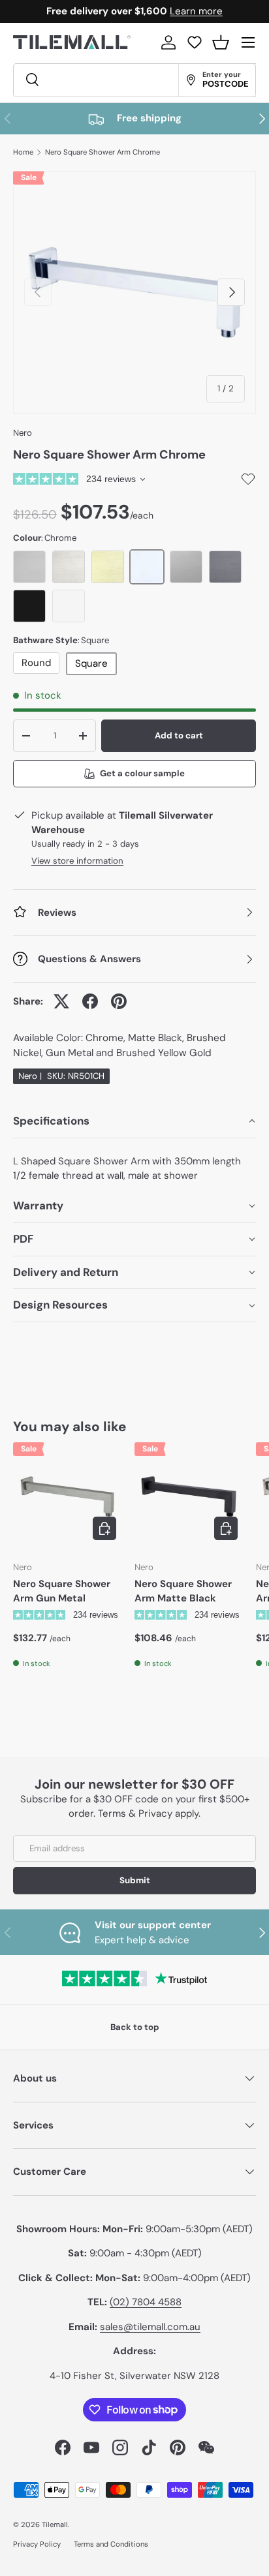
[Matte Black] (29, 606)
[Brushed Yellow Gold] (108, 567)
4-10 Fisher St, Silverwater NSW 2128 (134, 2376)
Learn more (196, 11)
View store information (77, 861)
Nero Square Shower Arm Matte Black (183, 1591)
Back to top (135, 2027)
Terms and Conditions (111, 2544)
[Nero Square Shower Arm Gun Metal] (67, 1496)
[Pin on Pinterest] (119, 1001)
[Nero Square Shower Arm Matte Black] (189, 1496)
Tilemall (55, 2524)
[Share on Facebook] (90, 1001)
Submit (135, 1880)
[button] (221, 42)
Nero (23, 433)
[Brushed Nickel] (69, 567)
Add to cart (179, 735)
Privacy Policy (37, 2544)
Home (23, 152)
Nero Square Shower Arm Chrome (103, 152)
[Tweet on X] (61, 1001)
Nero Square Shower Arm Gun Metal (62, 1591)
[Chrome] (147, 567)
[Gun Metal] (225, 567)
